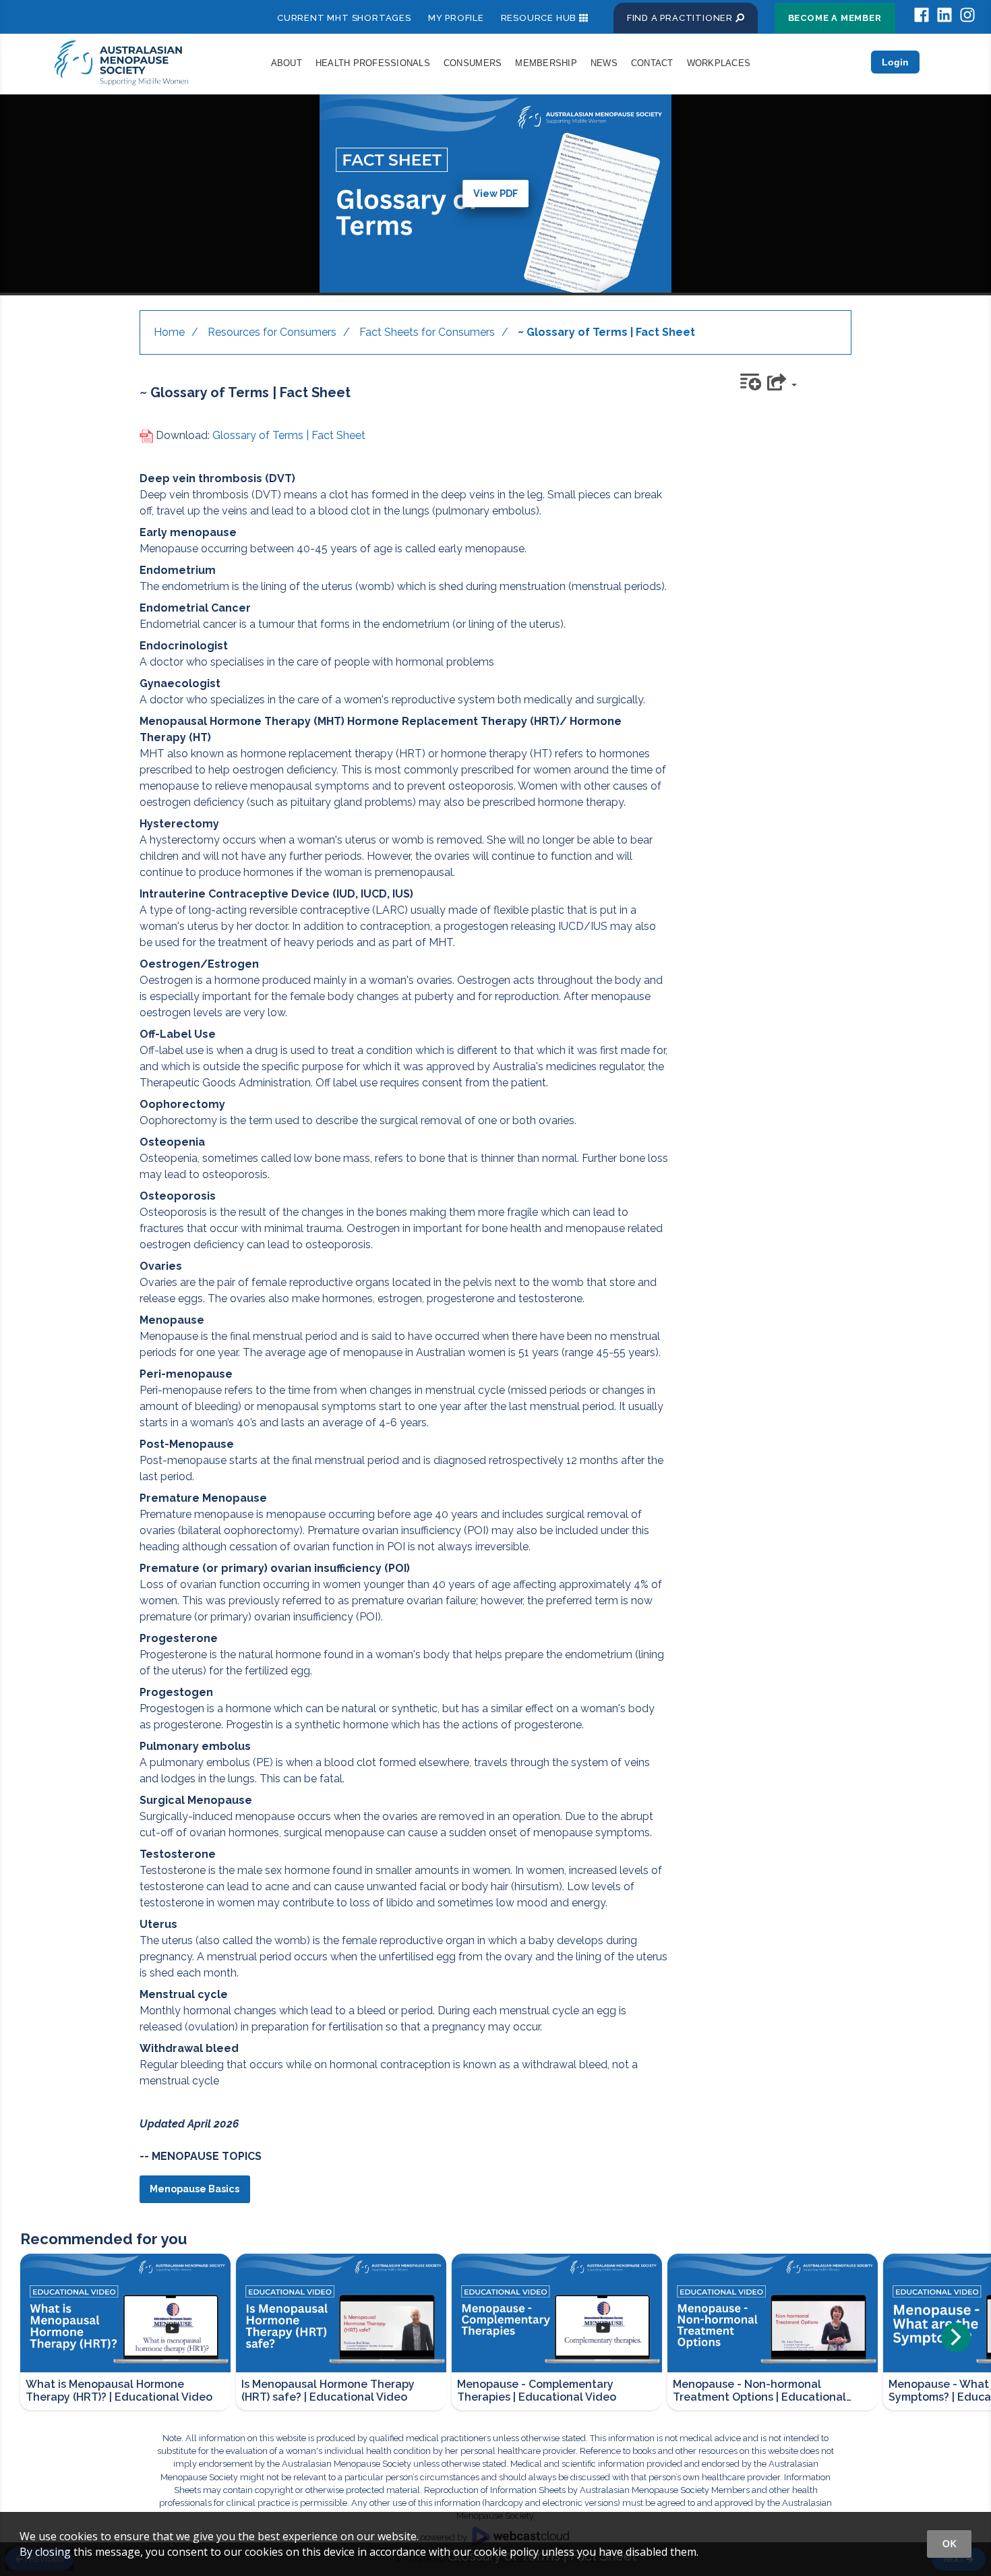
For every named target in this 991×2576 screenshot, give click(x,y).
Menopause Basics (194, 2189)
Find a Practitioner (681, 18)
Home (169, 332)
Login (895, 62)
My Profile (456, 18)
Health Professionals (373, 63)
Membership (546, 63)
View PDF (496, 193)
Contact (652, 63)
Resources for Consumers (272, 332)
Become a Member (835, 18)
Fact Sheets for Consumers (427, 332)
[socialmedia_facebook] (922, 15)
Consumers (473, 63)
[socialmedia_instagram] (967, 15)
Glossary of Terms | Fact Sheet (289, 435)
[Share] (784, 381)
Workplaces (719, 63)
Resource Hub (539, 18)
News (604, 63)
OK (949, 2543)
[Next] (956, 2337)
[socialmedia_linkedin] (944, 15)
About (287, 63)
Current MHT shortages (344, 18)
